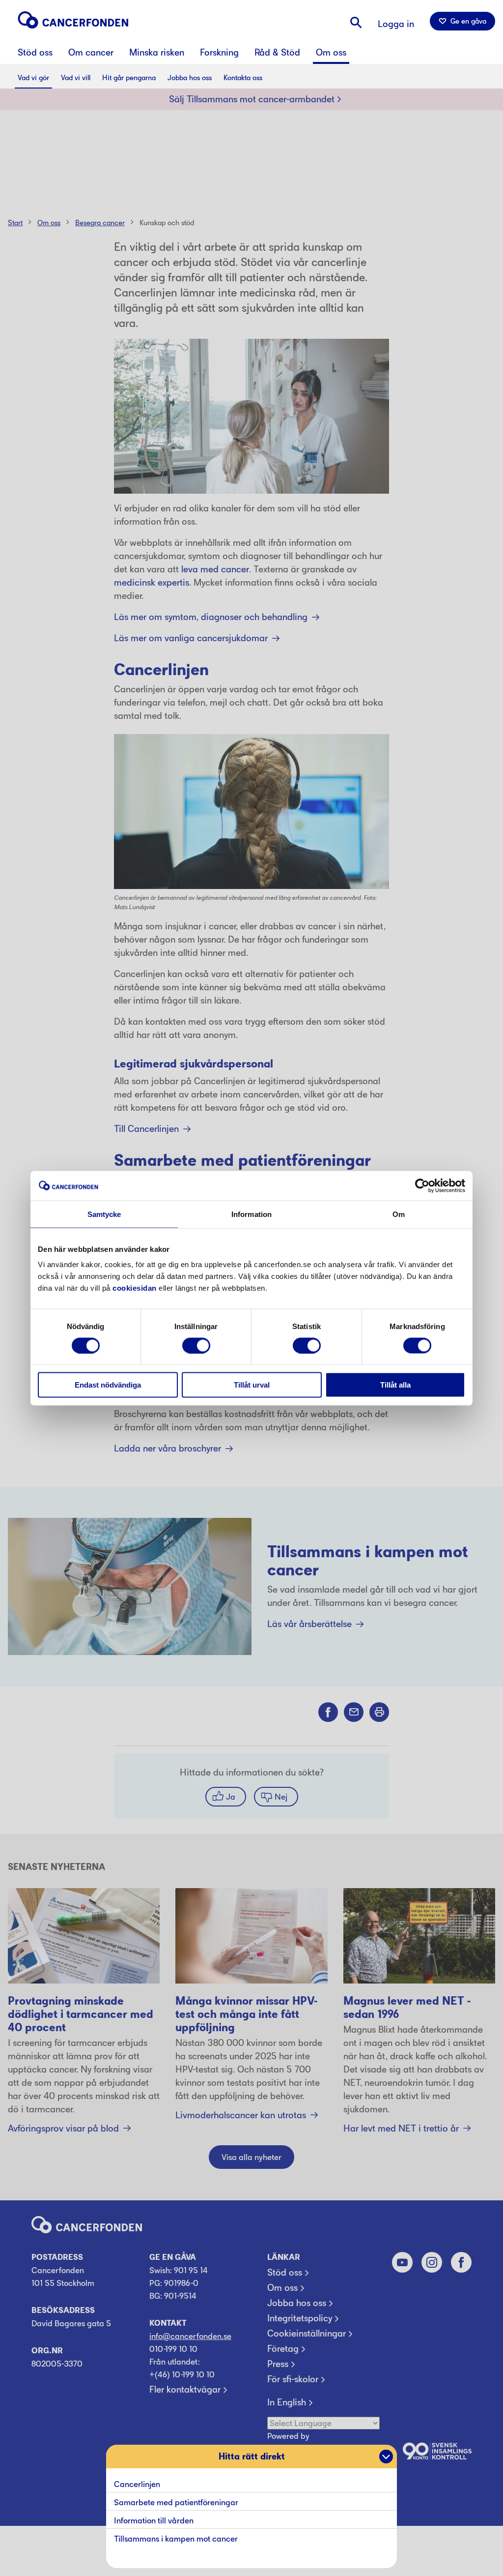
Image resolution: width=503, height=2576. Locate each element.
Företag (283, 2349)
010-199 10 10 (173, 2349)
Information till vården (154, 2520)
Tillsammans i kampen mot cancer (176, 2539)
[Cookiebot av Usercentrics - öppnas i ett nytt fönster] (422, 1185)
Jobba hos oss (297, 2303)
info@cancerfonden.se (190, 2336)
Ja (231, 1797)
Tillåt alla (395, 1385)
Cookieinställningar (307, 2334)
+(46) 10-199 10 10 (182, 2374)
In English (287, 2402)
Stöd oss (285, 2273)
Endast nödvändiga (108, 1385)
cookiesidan (135, 1288)
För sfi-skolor (293, 2379)
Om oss (49, 222)
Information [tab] (251, 1214)
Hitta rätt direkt (252, 2457)
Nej (281, 1797)
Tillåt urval (252, 1385)
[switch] (196, 1345)
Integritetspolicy (300, 2318)
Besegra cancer (100, 222)
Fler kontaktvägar (185, 2390)
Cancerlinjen (137, 2484)
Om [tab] (399, 1214)
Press (278, 2364)
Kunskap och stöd (167, 222)
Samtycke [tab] (104, 1214)
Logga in (396, 24)
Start (15, 222)
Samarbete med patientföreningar (177, 2502)
